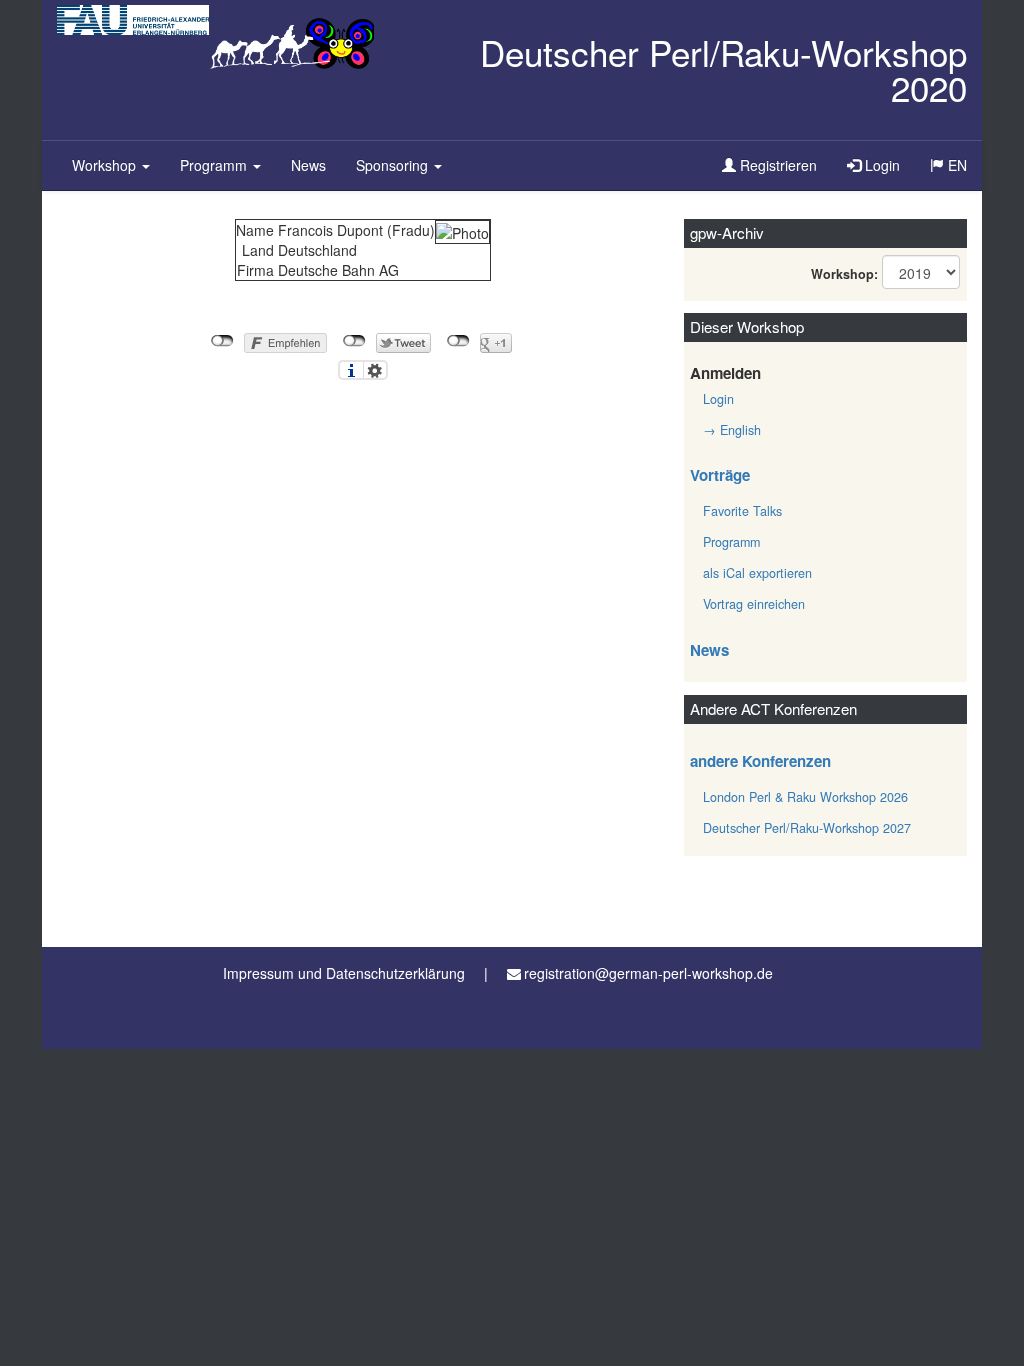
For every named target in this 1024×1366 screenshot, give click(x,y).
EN (962, 172)
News (308, 165)
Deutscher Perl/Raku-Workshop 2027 (807, 828)
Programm (215, 165)
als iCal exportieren (757, 573)
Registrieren (776, 165)
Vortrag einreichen (754, 604)
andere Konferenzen (760, 761)
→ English (732, 430)
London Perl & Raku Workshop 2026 (805, 797)
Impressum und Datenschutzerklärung (344, 973)
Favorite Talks (742, 511)
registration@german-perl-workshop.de (648, 973)
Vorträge (720, 475)
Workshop (106, 165)
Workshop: (844, 274)
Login (880, 165)
